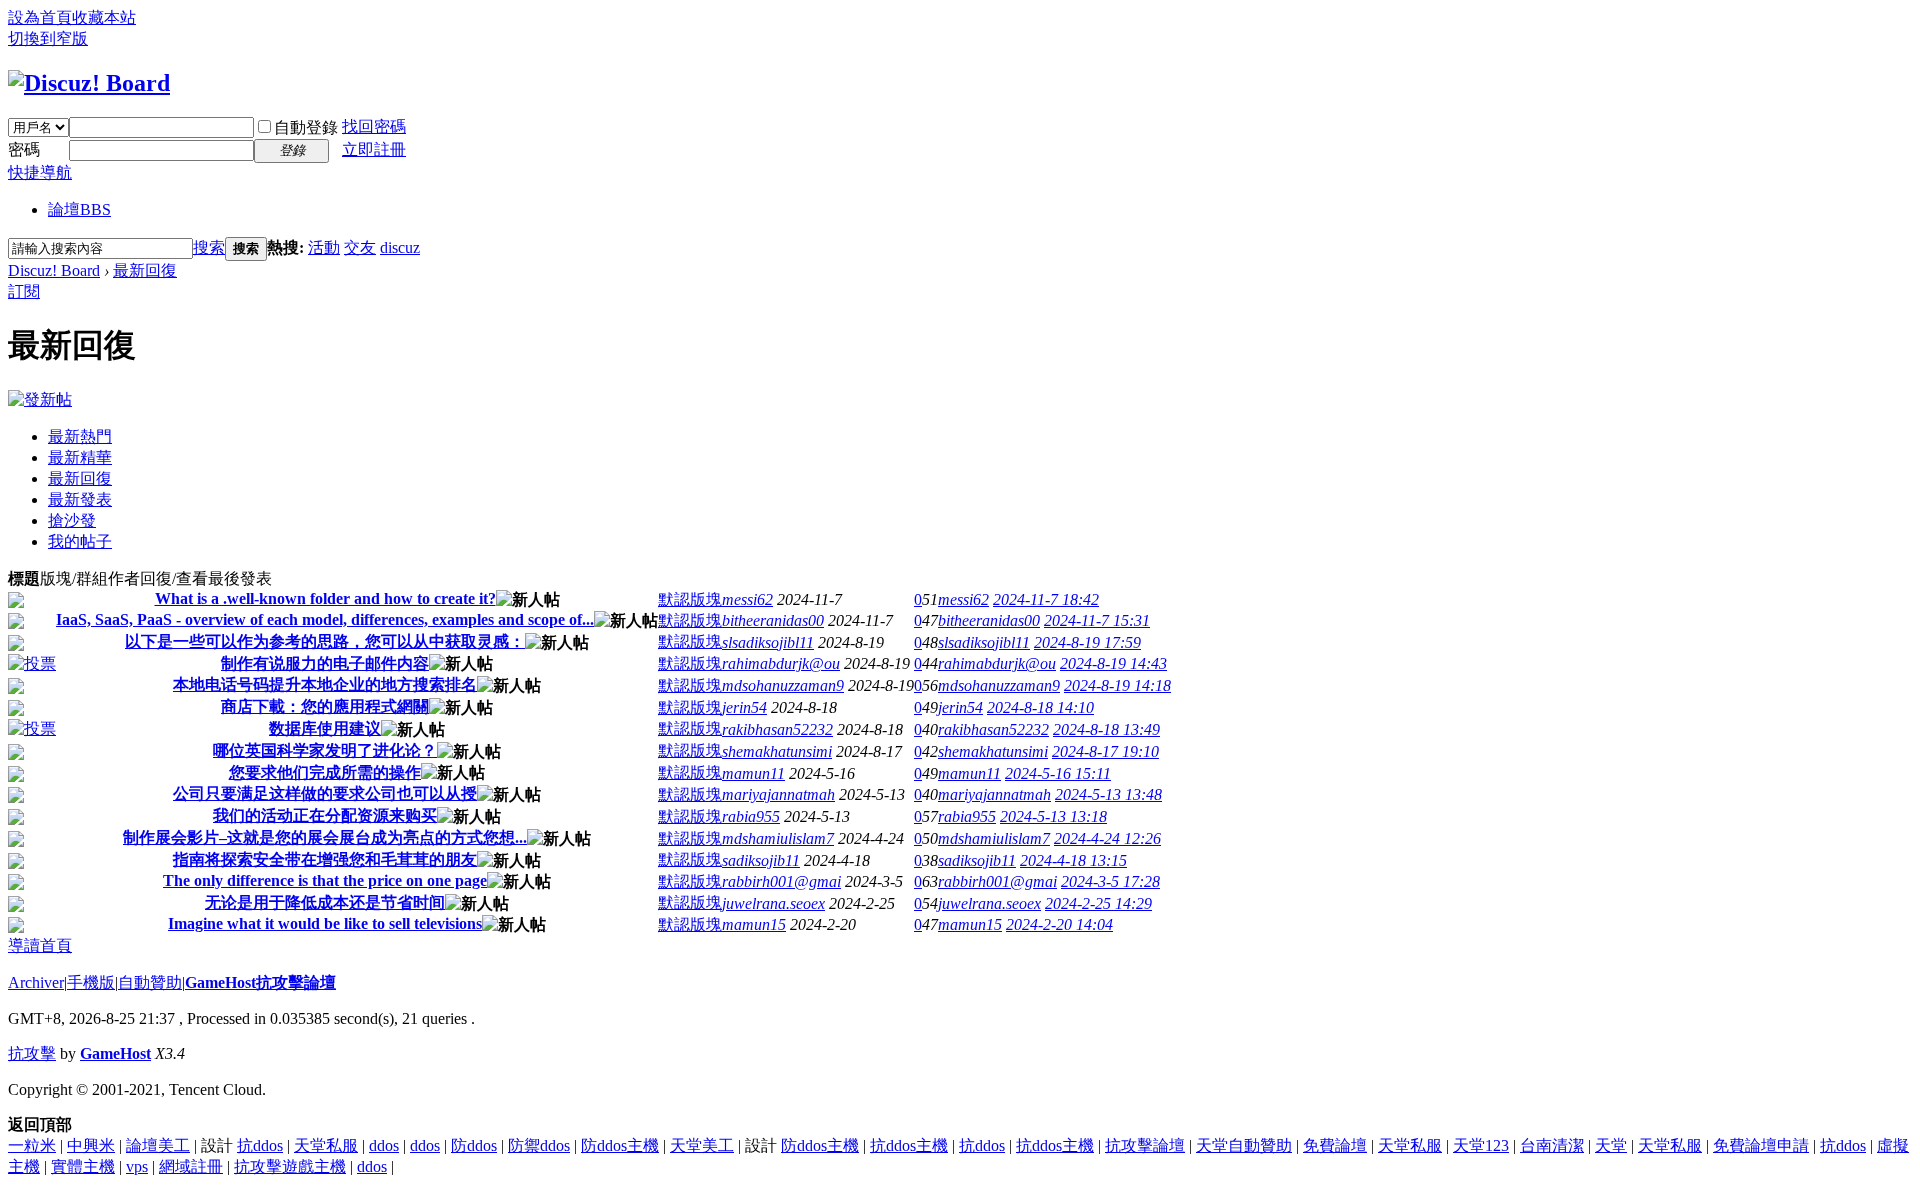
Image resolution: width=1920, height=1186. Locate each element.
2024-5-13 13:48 (1108, 794)
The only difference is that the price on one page (325, 880)
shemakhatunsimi (777, 751)
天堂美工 (702, 1145)
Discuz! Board (54, 270)
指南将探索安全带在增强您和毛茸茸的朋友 (325, 859)
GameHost (115, 1053)
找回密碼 (374, 126)
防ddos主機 (620, 1145)
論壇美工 (158, 1145)
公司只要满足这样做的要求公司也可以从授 (325, 793)
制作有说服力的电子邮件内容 (325, 663)
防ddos (474, 1145)
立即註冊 (374, 149)
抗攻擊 (32, 1053)
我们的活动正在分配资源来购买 (325, 815)
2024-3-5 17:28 (1110, 881)
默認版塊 (690, 599)
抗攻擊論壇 (1145, 1145)
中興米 (91, 1145)
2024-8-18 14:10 (1040, 707)
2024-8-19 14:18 (1117, 685)
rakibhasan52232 (777, 729)
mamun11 (753, 773)
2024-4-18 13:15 (1073, 860)
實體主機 (83, 1166)
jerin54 (744, 707)
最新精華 (80, 457)
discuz (400, 247)
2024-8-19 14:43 (1113, 663)
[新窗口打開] (16, 602)
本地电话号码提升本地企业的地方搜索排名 (325, 684)
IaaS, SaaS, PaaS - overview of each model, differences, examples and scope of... (325, 619)
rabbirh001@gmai (781, 881)
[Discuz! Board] (89, 83)
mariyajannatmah (778, 794)
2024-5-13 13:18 (1053, 816)
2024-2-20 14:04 (1059, 924)
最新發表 (80, 499)
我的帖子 (80, 541)
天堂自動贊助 (1244, 1145)
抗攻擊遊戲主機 (290, 1166)
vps (137, 1166)
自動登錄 (306, 127)
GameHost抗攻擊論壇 (260, 982)
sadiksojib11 (761, 860)
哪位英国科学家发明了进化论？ (325, 750)
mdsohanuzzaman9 (783, 685)
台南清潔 (1552, 1145)
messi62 (747, 599)
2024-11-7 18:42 (1046, 599)
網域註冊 (191, 1166)
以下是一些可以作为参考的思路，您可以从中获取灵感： (325, 641)
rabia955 (751, 816)
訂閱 (24, 291)
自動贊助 (150, 982)
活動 (324, 247)
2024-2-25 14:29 (1098, 903)
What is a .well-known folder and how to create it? (325, 598)
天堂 (1611, 1145)
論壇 (79, 209)
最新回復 (145, 270)
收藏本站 (104, 17)
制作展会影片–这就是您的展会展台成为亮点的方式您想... (325, 837)
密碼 (24, 149)
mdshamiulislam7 (778, 838)
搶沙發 (72, 520)
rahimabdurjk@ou (781, 663)
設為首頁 (40, 17)
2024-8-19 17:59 (1087, 642)
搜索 (209, 247)
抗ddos (260, 1145)
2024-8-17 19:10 (1105, 751)
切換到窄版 (48, 38)
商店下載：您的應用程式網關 (325, 706)
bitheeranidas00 (773, 620)
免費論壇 (1335, 1145)
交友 (360, 247)
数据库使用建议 (325, 728)
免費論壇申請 (1761, 1145)
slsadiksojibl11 (768, 642)
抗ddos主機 (909, 1145)
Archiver (36, 982)
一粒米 (32, 1145)
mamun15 (754, 924)
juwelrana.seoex (773, 903)
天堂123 (1481, 1145)
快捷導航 (40, 172)
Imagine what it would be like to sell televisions (325, 923)
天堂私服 (326, 1145)
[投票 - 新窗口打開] (32, 663)
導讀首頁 (40, 945)
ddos (384, 1145)
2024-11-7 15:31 (1097, 620)
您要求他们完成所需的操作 (325, 772)
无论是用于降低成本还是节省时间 (325, 902)
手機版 (91, 982)
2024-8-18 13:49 (1106, 729)
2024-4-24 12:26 (1107, 838)
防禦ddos (539, 1145)
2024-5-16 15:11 (1058, 773)
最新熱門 (80, 436)
